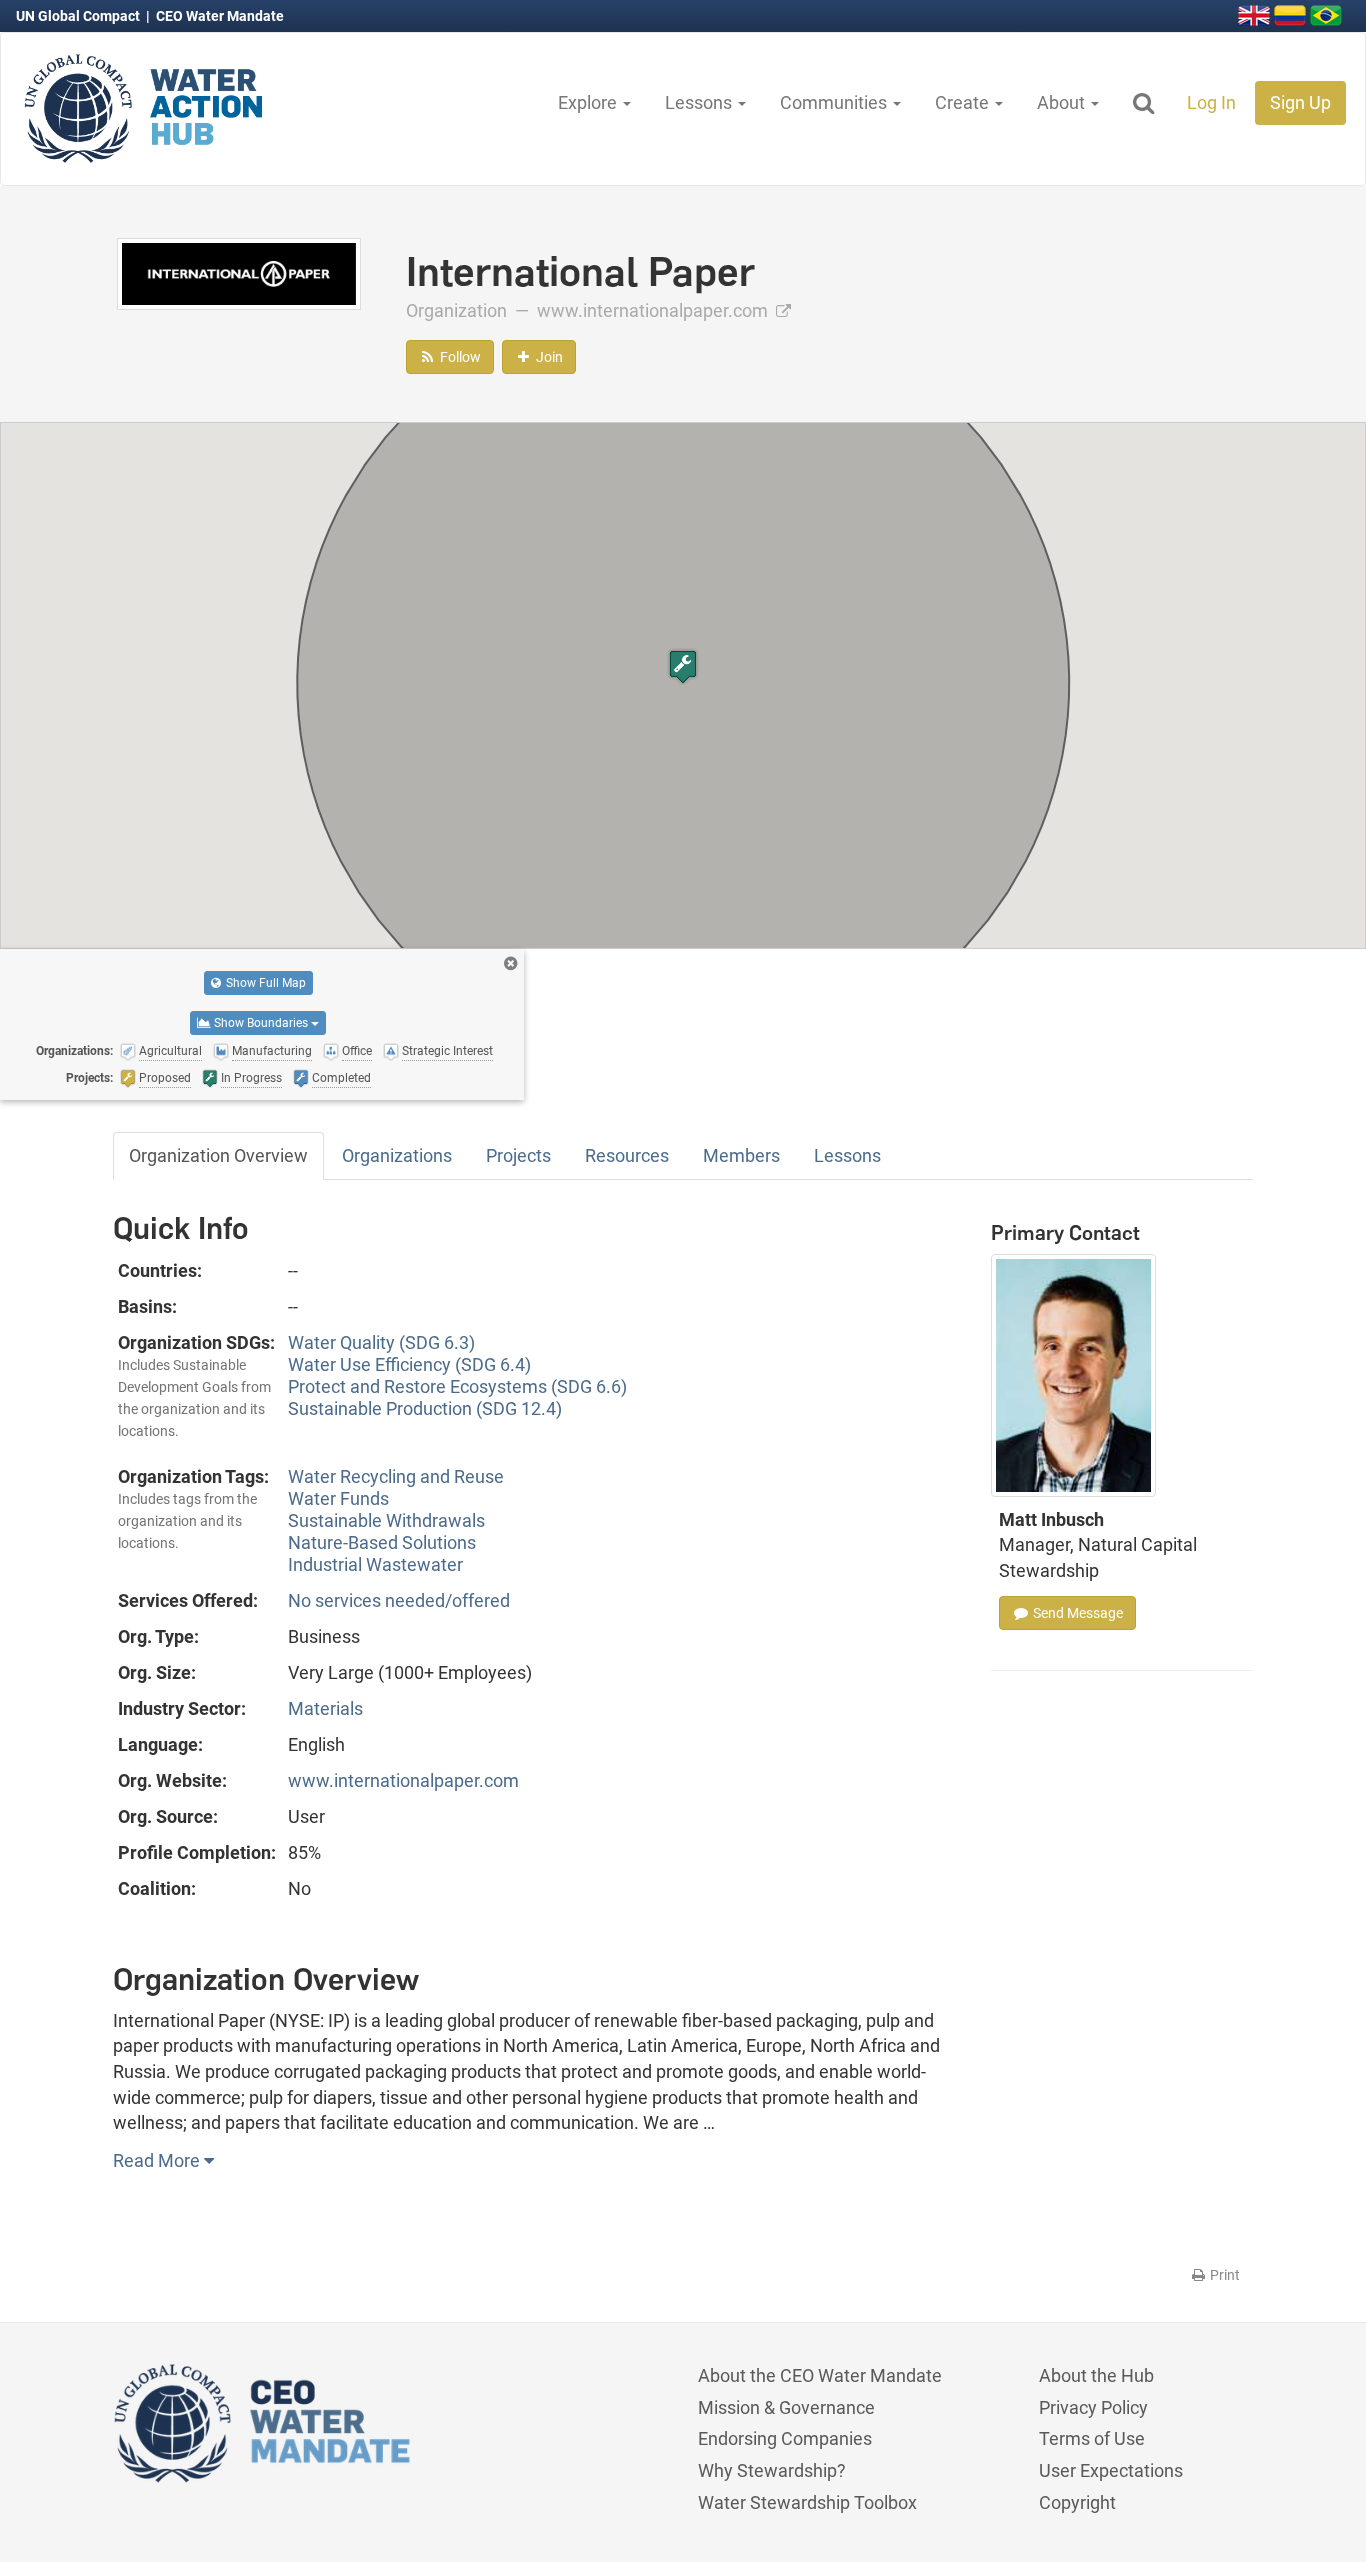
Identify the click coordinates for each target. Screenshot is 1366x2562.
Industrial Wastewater (375, 1564)
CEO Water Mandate (220, 16)
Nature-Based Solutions (382, 1542)
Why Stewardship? (772, 2470)
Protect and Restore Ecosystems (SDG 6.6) (457, 1386)
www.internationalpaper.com (654, 310)
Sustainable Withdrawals (386, 1520)
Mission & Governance (786, 2407)
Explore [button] (589, 102)
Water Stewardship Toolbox (807, 2502)
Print (1223, 2275)
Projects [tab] (518, 1155)
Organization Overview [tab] (218, 1155)
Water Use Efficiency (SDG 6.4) (409, 1364)
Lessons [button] (700, 102)
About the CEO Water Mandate (820, 2375)
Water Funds (338, 1498)
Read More (158, 2160)
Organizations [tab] (397, 1155)
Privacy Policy (1093, 2407)
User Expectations (1111, 2470)
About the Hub (1096, 2375)
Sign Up (1300, 102)
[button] (683, 666)
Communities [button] (835, 102)
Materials (325, 1708)
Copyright (1077, 2502)
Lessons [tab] (847, 1155)
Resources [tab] (627, 1155)
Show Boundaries (261, 1023)
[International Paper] (239, 272)
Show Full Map (264, 983)
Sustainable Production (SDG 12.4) (425, 1408)
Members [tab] (741, 1155)
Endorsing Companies (785, 2438)
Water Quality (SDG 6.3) (381, 1342)
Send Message (1076, 1613)
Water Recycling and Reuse (396, 1476)
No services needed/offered (399, 1600)
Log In (1211, 102)
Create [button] (964, 102)
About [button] (1063, 102)
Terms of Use (1092, 2438)
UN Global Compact (79, 16)
